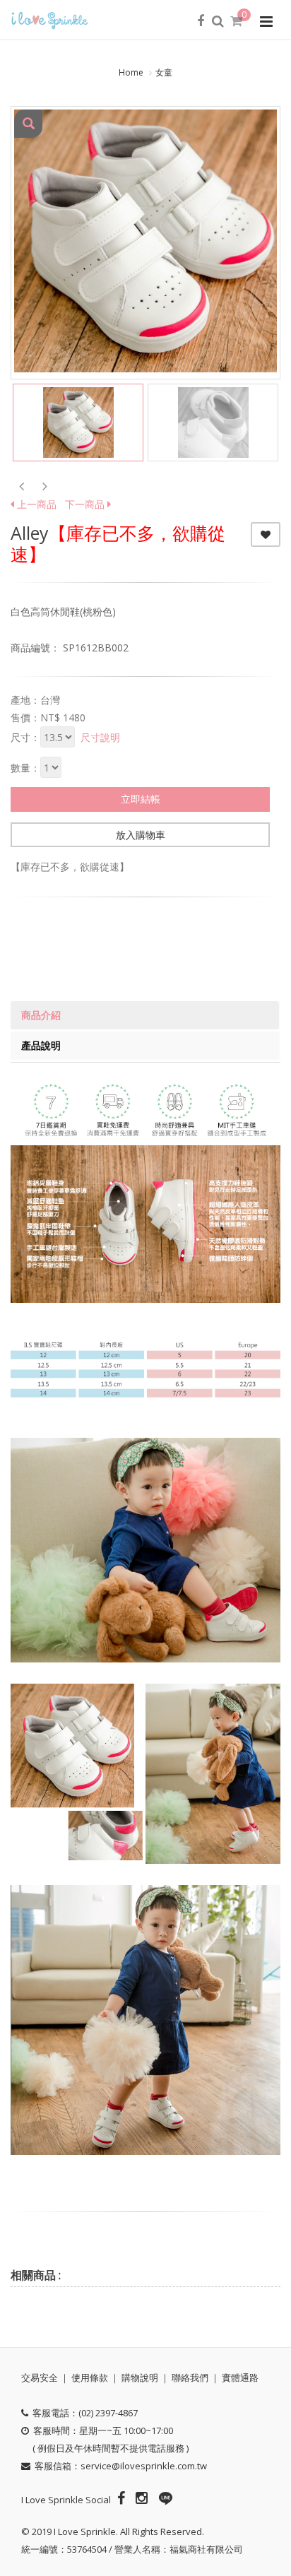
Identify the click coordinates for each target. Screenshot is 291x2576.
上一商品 (35, 504)
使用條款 (90, 2377)
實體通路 (240, 2377)
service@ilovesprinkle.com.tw (144, 2466)
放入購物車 (141, 835)
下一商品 (86, 504)
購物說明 (140, 2377)
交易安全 (40, 2377)
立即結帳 (141, 799)
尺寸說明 (100, 737)
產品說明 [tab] (41, 1045)
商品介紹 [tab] (41, 1015)
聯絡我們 (190, 2377)
